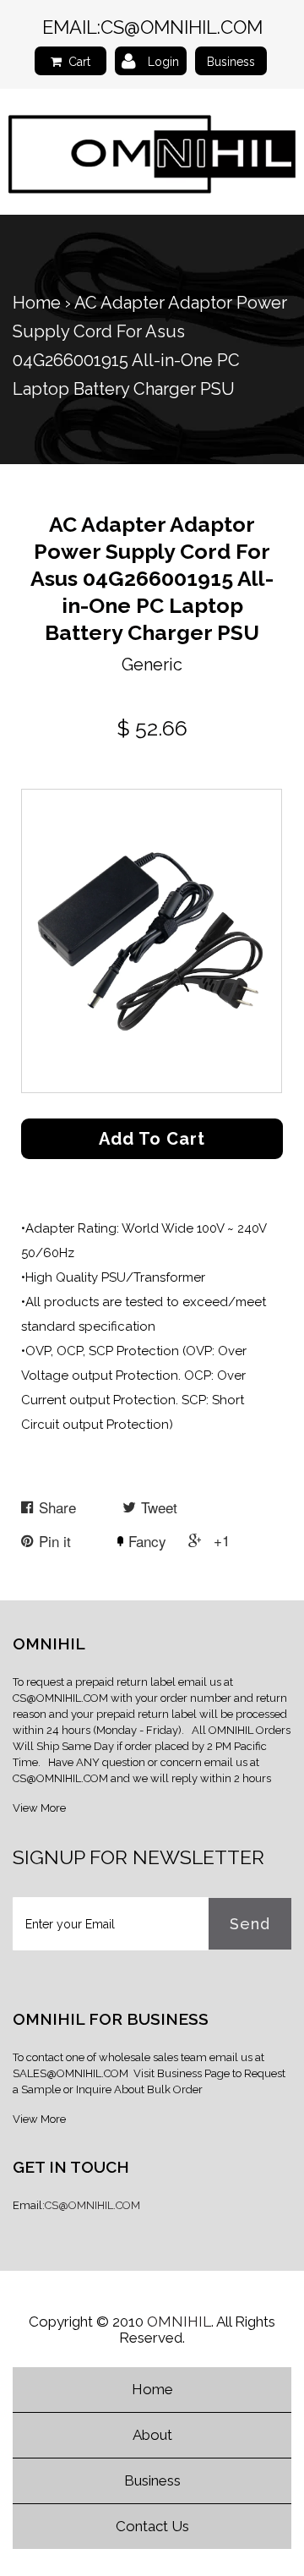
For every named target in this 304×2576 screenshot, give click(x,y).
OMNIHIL (179, 2322)
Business (231, 62)
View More (39, 1808)
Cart (79, 62)
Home (37, 303)
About (152, 2435)
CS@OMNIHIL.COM (182, 27)
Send (250, 1924)
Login (163, 62)
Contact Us (152, 2526)
